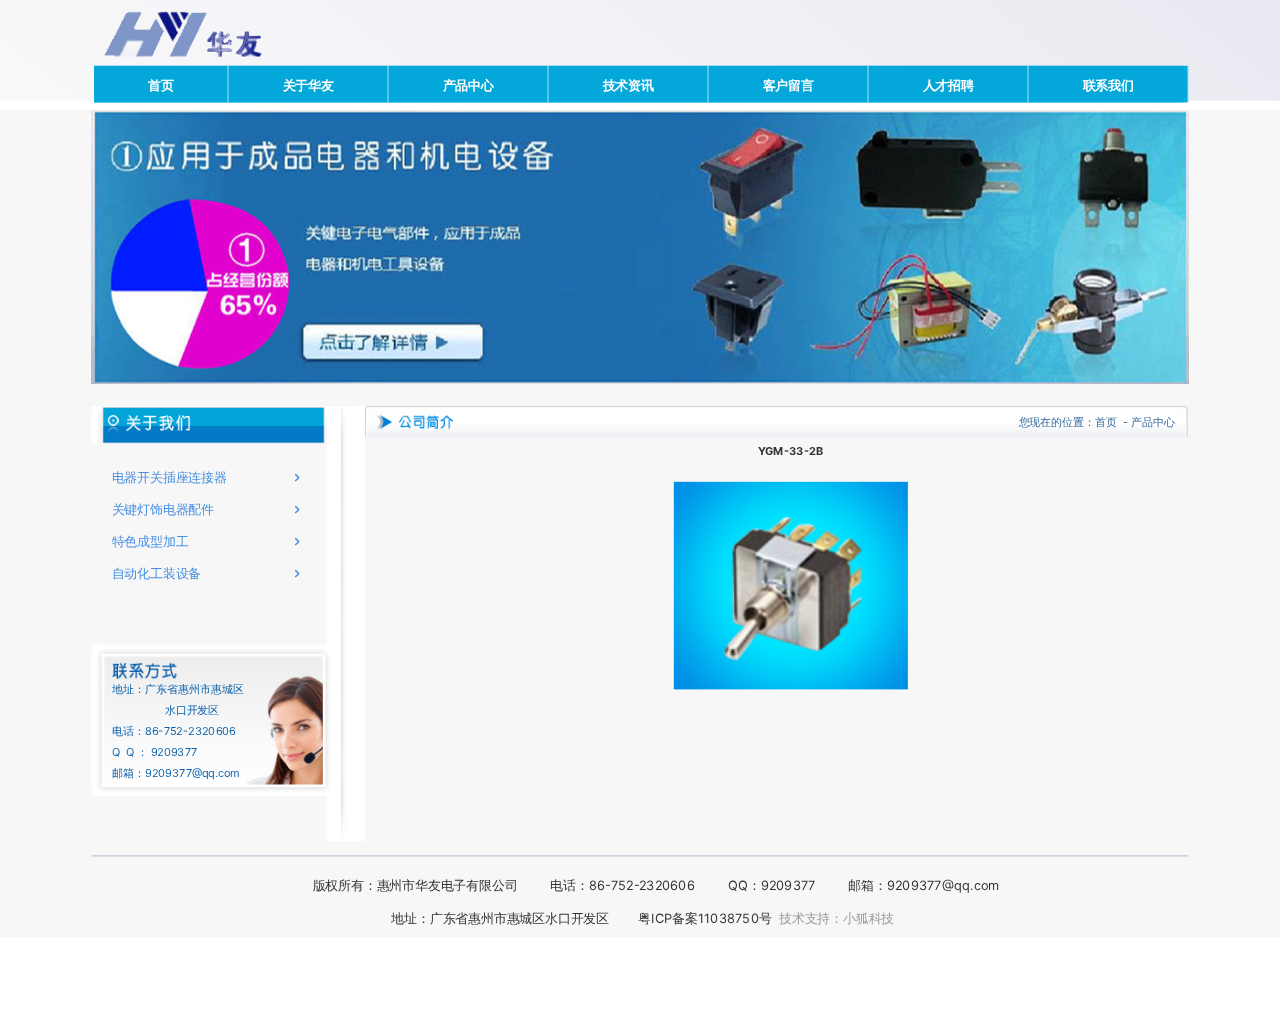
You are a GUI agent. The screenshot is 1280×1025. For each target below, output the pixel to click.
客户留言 (788, 84)
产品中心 (468, 84)
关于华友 (308, 84)
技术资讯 (628, 84)
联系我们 (1108, 84)
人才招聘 (948, 84)
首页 (161, 84)
